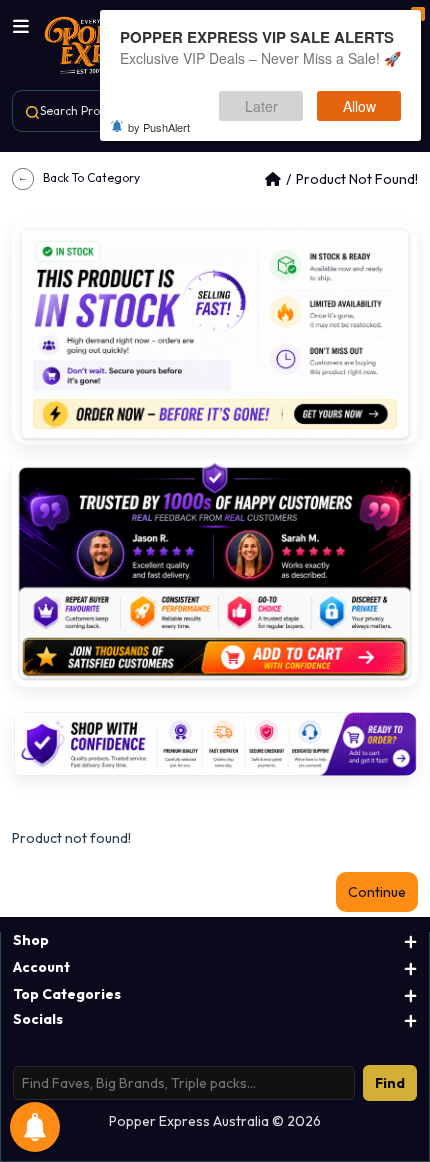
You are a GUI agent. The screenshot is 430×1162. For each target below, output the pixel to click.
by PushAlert (159, 127)
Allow (359, 106)
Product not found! (357, 179)
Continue (377, 892)
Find (390, 1083)
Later (261, 106)
